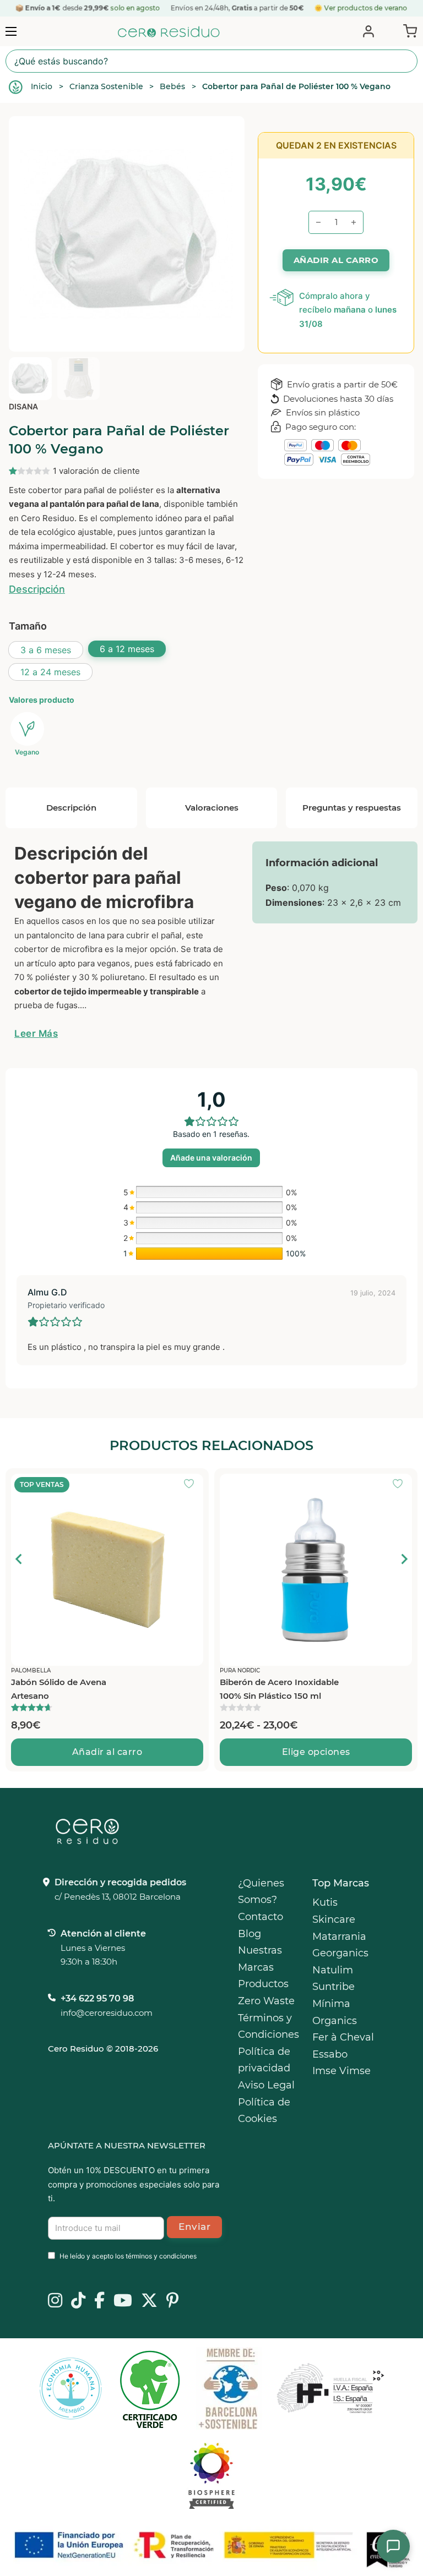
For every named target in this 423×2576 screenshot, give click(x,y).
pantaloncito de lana (66, 935)
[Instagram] (55, 2301)
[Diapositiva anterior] (19, 1559)
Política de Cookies (264, 2111)
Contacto (261, 1917)
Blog (250, 1934)
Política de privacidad (264, 2060)
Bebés (172, 86)
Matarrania (339, 1937)
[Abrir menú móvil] (11, 31)
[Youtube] (123, 2301)
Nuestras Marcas (260, 1959)
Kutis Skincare (334, 1911)
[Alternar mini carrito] (408, 30)
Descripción (37, 589)
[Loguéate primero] (192, 1485)
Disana (23, 406)
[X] (149, 2301)
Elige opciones (316, 1752)
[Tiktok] (78, 2301)
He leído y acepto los (128, 2256)
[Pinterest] (173, 2301)
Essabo (330, 2054)
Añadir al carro (107, 1752)
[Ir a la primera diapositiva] (404, 1559)
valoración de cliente (96, 471)
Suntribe (333, 1987)
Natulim (333, 1970)
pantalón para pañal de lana (104, 504)
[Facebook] (99, 2301)
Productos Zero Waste (266, 1992)
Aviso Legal (266, 2085)
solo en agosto (135, 8)
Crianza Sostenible (106, 86)
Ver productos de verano (366, 8)
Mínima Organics (335, 2012)
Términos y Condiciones (269, 2027)
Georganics (340, 1953)
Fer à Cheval (343, 2037)
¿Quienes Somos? (261, 1892)
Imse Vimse (341, 2071)
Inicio (42, 86)
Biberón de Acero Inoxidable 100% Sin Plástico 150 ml (279, 1689)
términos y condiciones (161, 2256)
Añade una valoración (211, 1158)
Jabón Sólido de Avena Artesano (59, 1689)
